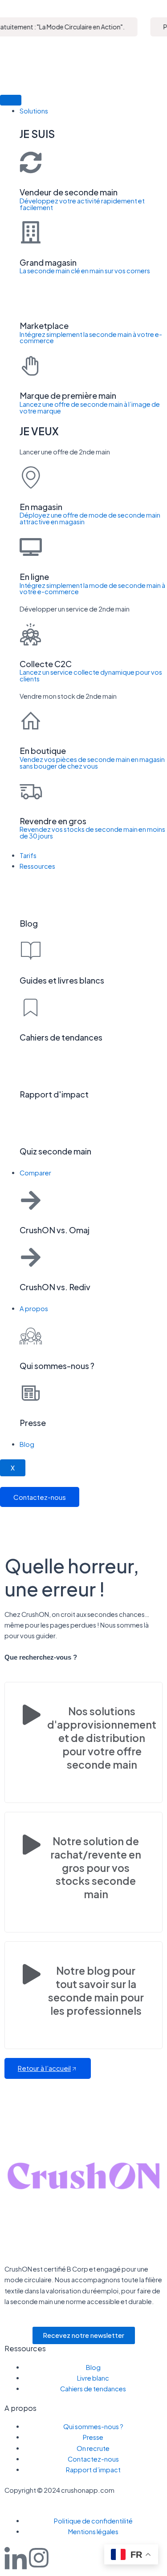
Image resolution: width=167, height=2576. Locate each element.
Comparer (35, 1173)
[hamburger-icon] (11, 100)
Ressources (37, 866)
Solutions (34, 111)
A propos (34, 1308)
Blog (27, 1444)
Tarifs (28, 855)
